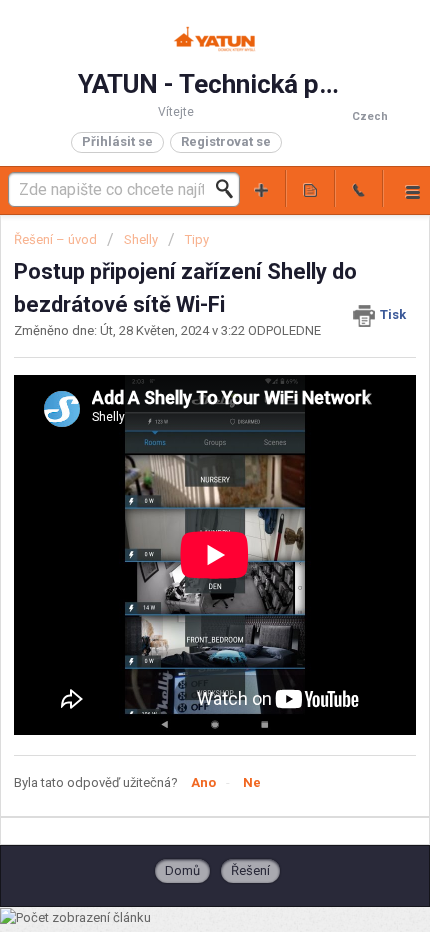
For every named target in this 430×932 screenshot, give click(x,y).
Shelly (141, 239)
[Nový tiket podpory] (262, 188)
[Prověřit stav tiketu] (310, 188)
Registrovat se (226, 141)
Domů (182, 870)
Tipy (197, 239)
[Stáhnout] (178, 450)
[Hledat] (230, 189)
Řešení (250, 870)
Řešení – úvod (57, 239)
